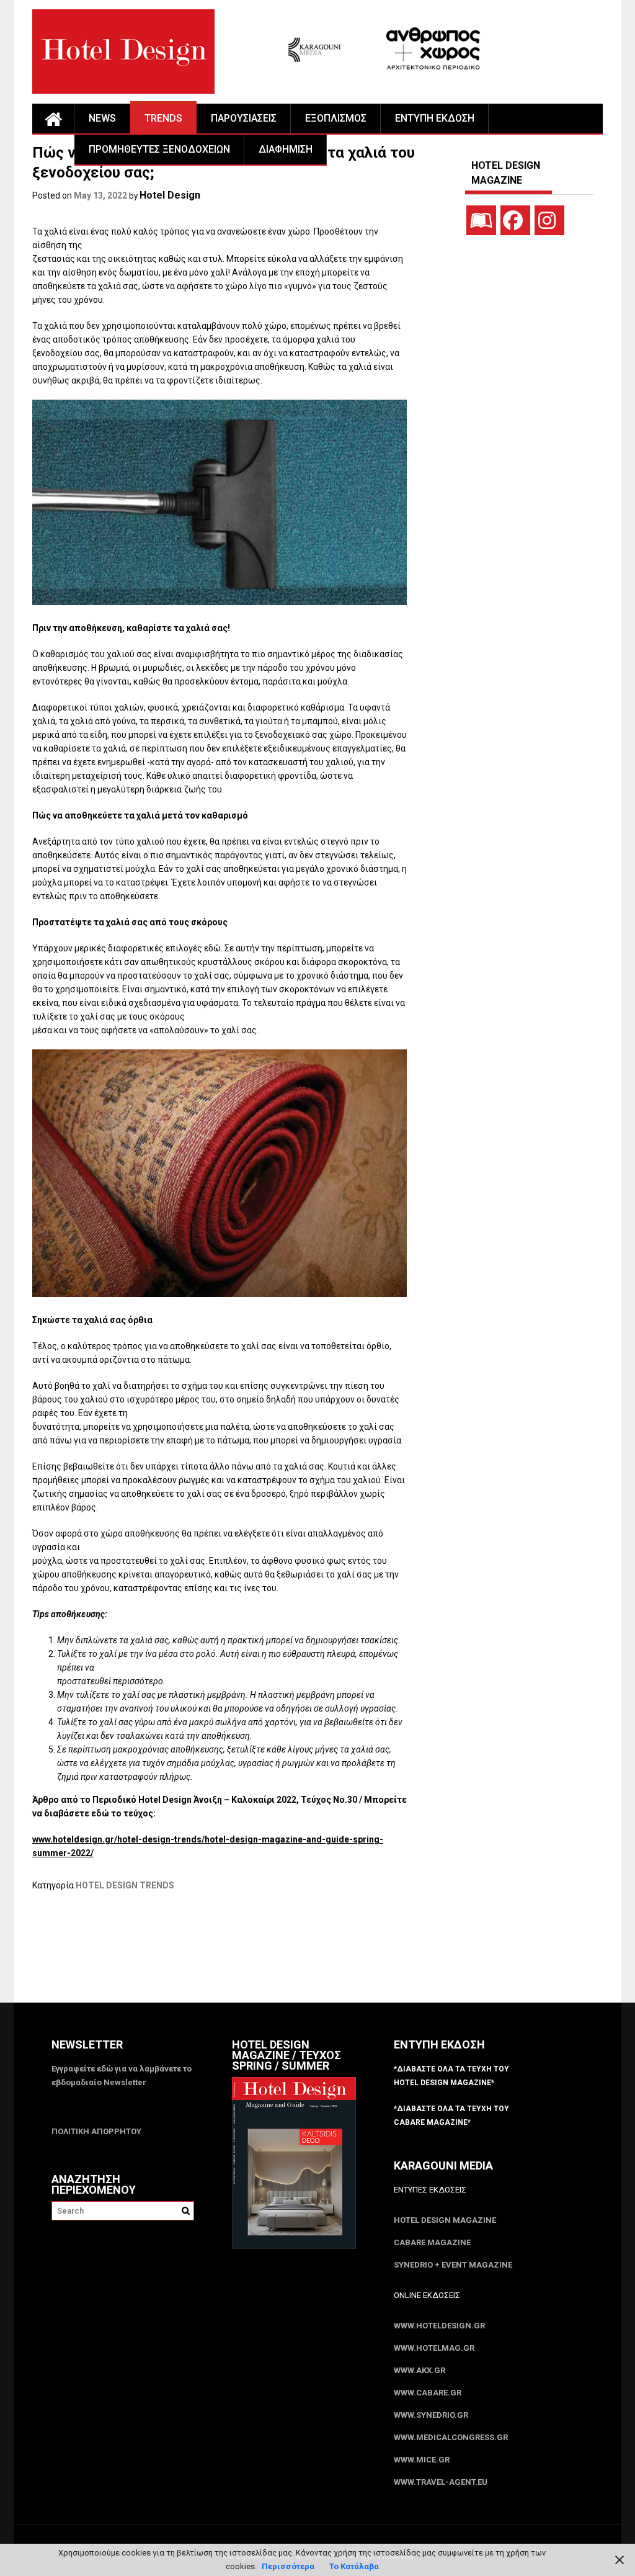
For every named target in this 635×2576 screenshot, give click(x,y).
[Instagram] (549, 220)
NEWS (102, 118)
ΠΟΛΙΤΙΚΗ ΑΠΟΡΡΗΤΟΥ (96, 2131)
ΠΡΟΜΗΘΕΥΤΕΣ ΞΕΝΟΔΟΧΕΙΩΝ (159, 149)
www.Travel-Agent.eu (441, 2482)
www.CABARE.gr (428, 2393)
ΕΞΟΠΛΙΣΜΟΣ (336, 118)
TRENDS (163, 118)
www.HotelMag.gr (434, 2348)
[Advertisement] (258, 1955)
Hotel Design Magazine (445, 2220)
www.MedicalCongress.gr (451, 2437)
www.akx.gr (420, 2370)
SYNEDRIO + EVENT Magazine (453, 2265)
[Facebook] (515, 220)
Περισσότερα (288, 2566)
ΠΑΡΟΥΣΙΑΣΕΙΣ (244, 118)
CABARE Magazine (432, 2242)
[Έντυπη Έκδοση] (481, 220)
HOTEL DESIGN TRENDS (125, 1885)
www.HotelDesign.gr (439, 2326)
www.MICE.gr (422, 2460)
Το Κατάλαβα (354, 2566)
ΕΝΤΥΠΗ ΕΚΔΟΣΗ (435, 118)
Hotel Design (170, 195)
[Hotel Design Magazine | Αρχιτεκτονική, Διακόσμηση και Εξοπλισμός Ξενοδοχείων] (53, 119)
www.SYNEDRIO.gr (431, 2415)
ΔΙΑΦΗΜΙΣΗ (286, 149)
